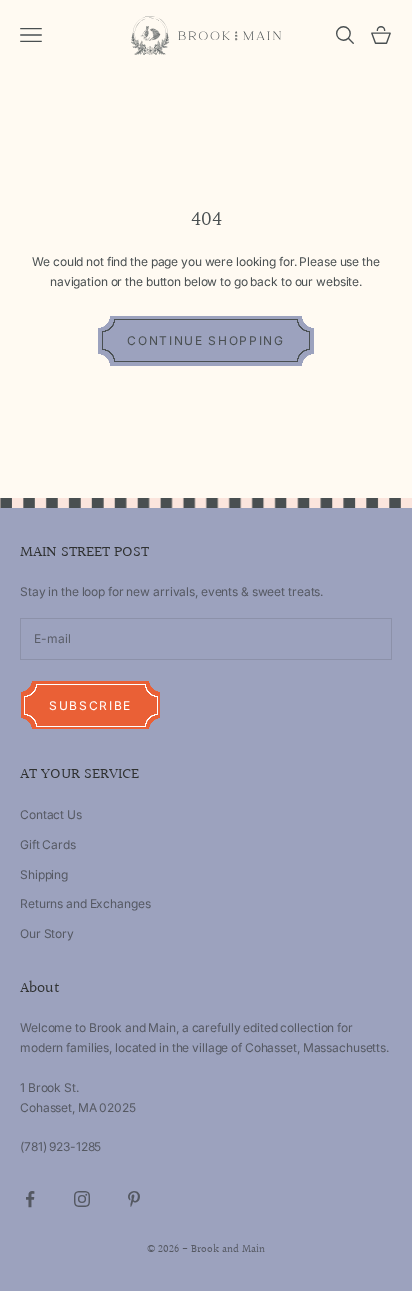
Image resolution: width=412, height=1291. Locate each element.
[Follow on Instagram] (82, 1199)
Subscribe (90, 705)
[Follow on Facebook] (30, 1199)
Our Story (47, 933)
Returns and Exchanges (85, 903)
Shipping (44, 874)
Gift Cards (48, 844)
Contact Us (51, 814)
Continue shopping (206, 340)
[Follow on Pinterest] (134, 1199)
